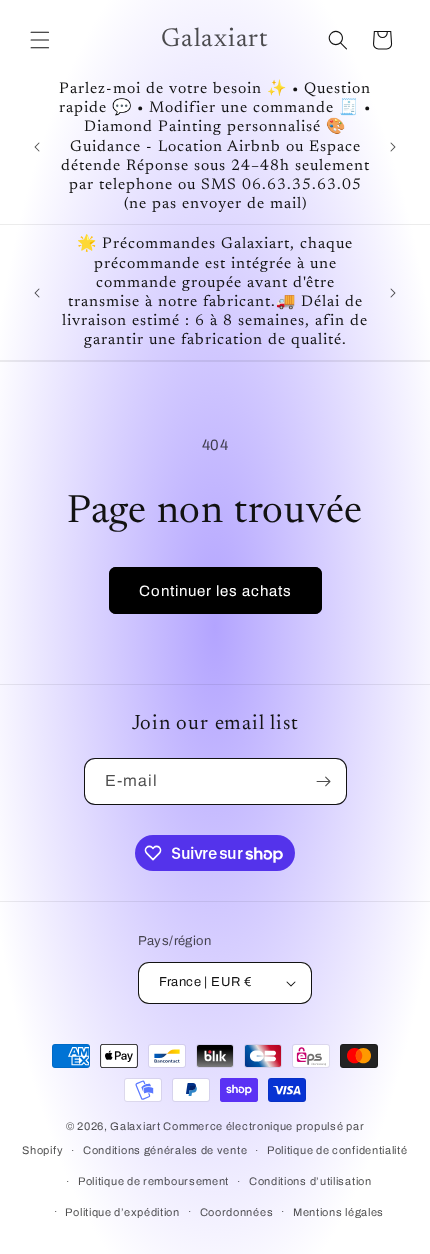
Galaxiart (135, 1126)
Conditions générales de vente (165, 1150)
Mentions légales (338, 1212)
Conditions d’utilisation (310, 1181)
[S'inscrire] (324, 781)
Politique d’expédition (122, 1212)
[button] (40, 40)
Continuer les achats (215, 591)
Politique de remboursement (153, 1181)
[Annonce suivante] (393, 147)
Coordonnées (237, 1212)
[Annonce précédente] (37, 147)
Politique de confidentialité (337, 1150)
